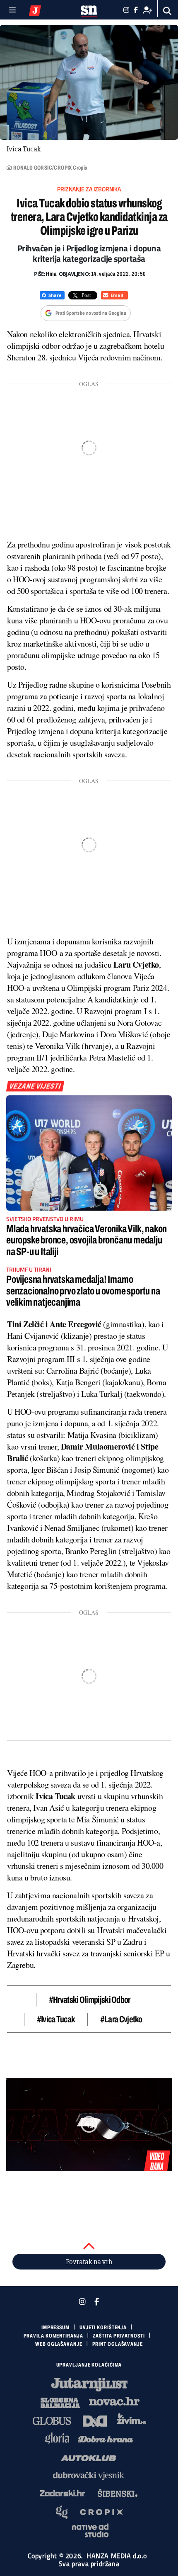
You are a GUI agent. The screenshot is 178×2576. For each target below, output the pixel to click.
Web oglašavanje (59, 2344)
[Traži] (167, 11)
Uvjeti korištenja (103, 2328)
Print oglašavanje (118, 2344)
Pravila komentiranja (53, 2336)
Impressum (55, 2328)
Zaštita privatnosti (119, 2336)
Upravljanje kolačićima (89, 2365)
